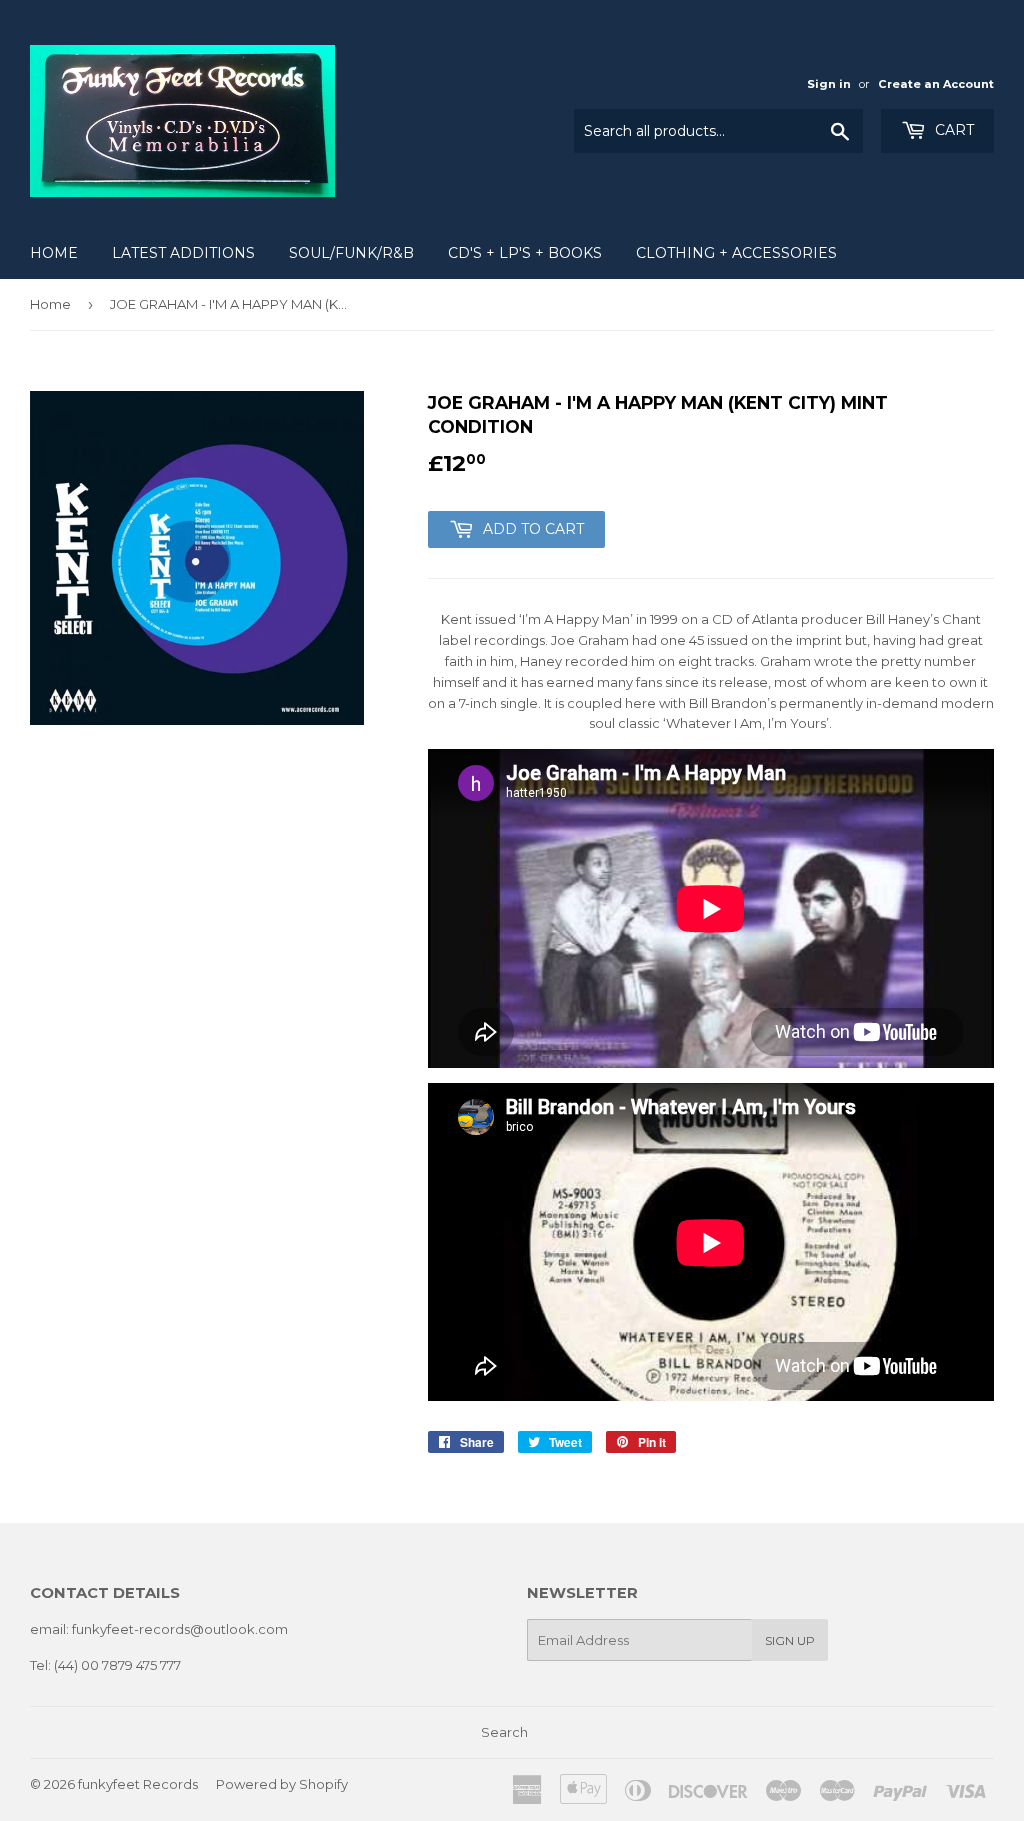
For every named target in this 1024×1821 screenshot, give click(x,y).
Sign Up (790, 1640)
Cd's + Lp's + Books (525, 253)
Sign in (829, 84)
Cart (952, 130)
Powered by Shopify (282, 1784)
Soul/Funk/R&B (351, 253)
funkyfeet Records (138, 1784)
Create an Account (936, 84)
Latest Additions (183, 253)
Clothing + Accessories (736, 253)
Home (54, 253)
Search (504, 1732)
